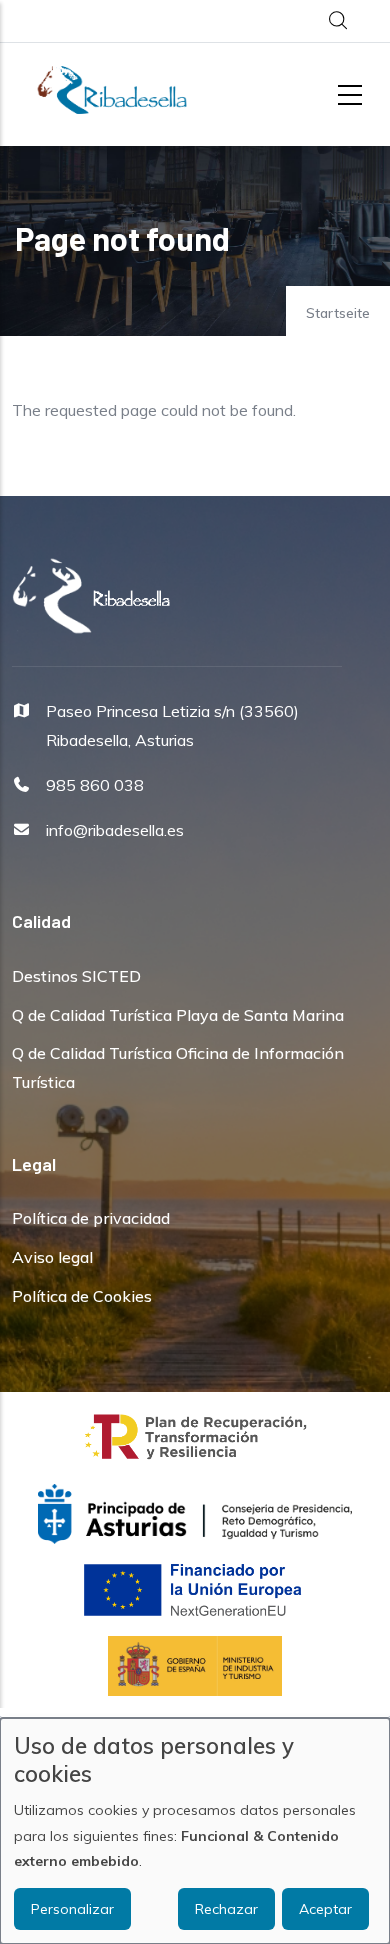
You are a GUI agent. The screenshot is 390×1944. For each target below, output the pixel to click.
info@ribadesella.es (115, 830)
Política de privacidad (91, 1218)
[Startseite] (112, 90)
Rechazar (226, 1909)
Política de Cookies (82, 1296)
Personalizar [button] (72, 1909)
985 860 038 (95, 785)
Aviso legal (52, 1257)
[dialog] (195, 1831)
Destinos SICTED (76, 976)
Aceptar (325, 1909)
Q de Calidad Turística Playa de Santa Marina (178, 1015)
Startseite (338, 313)
